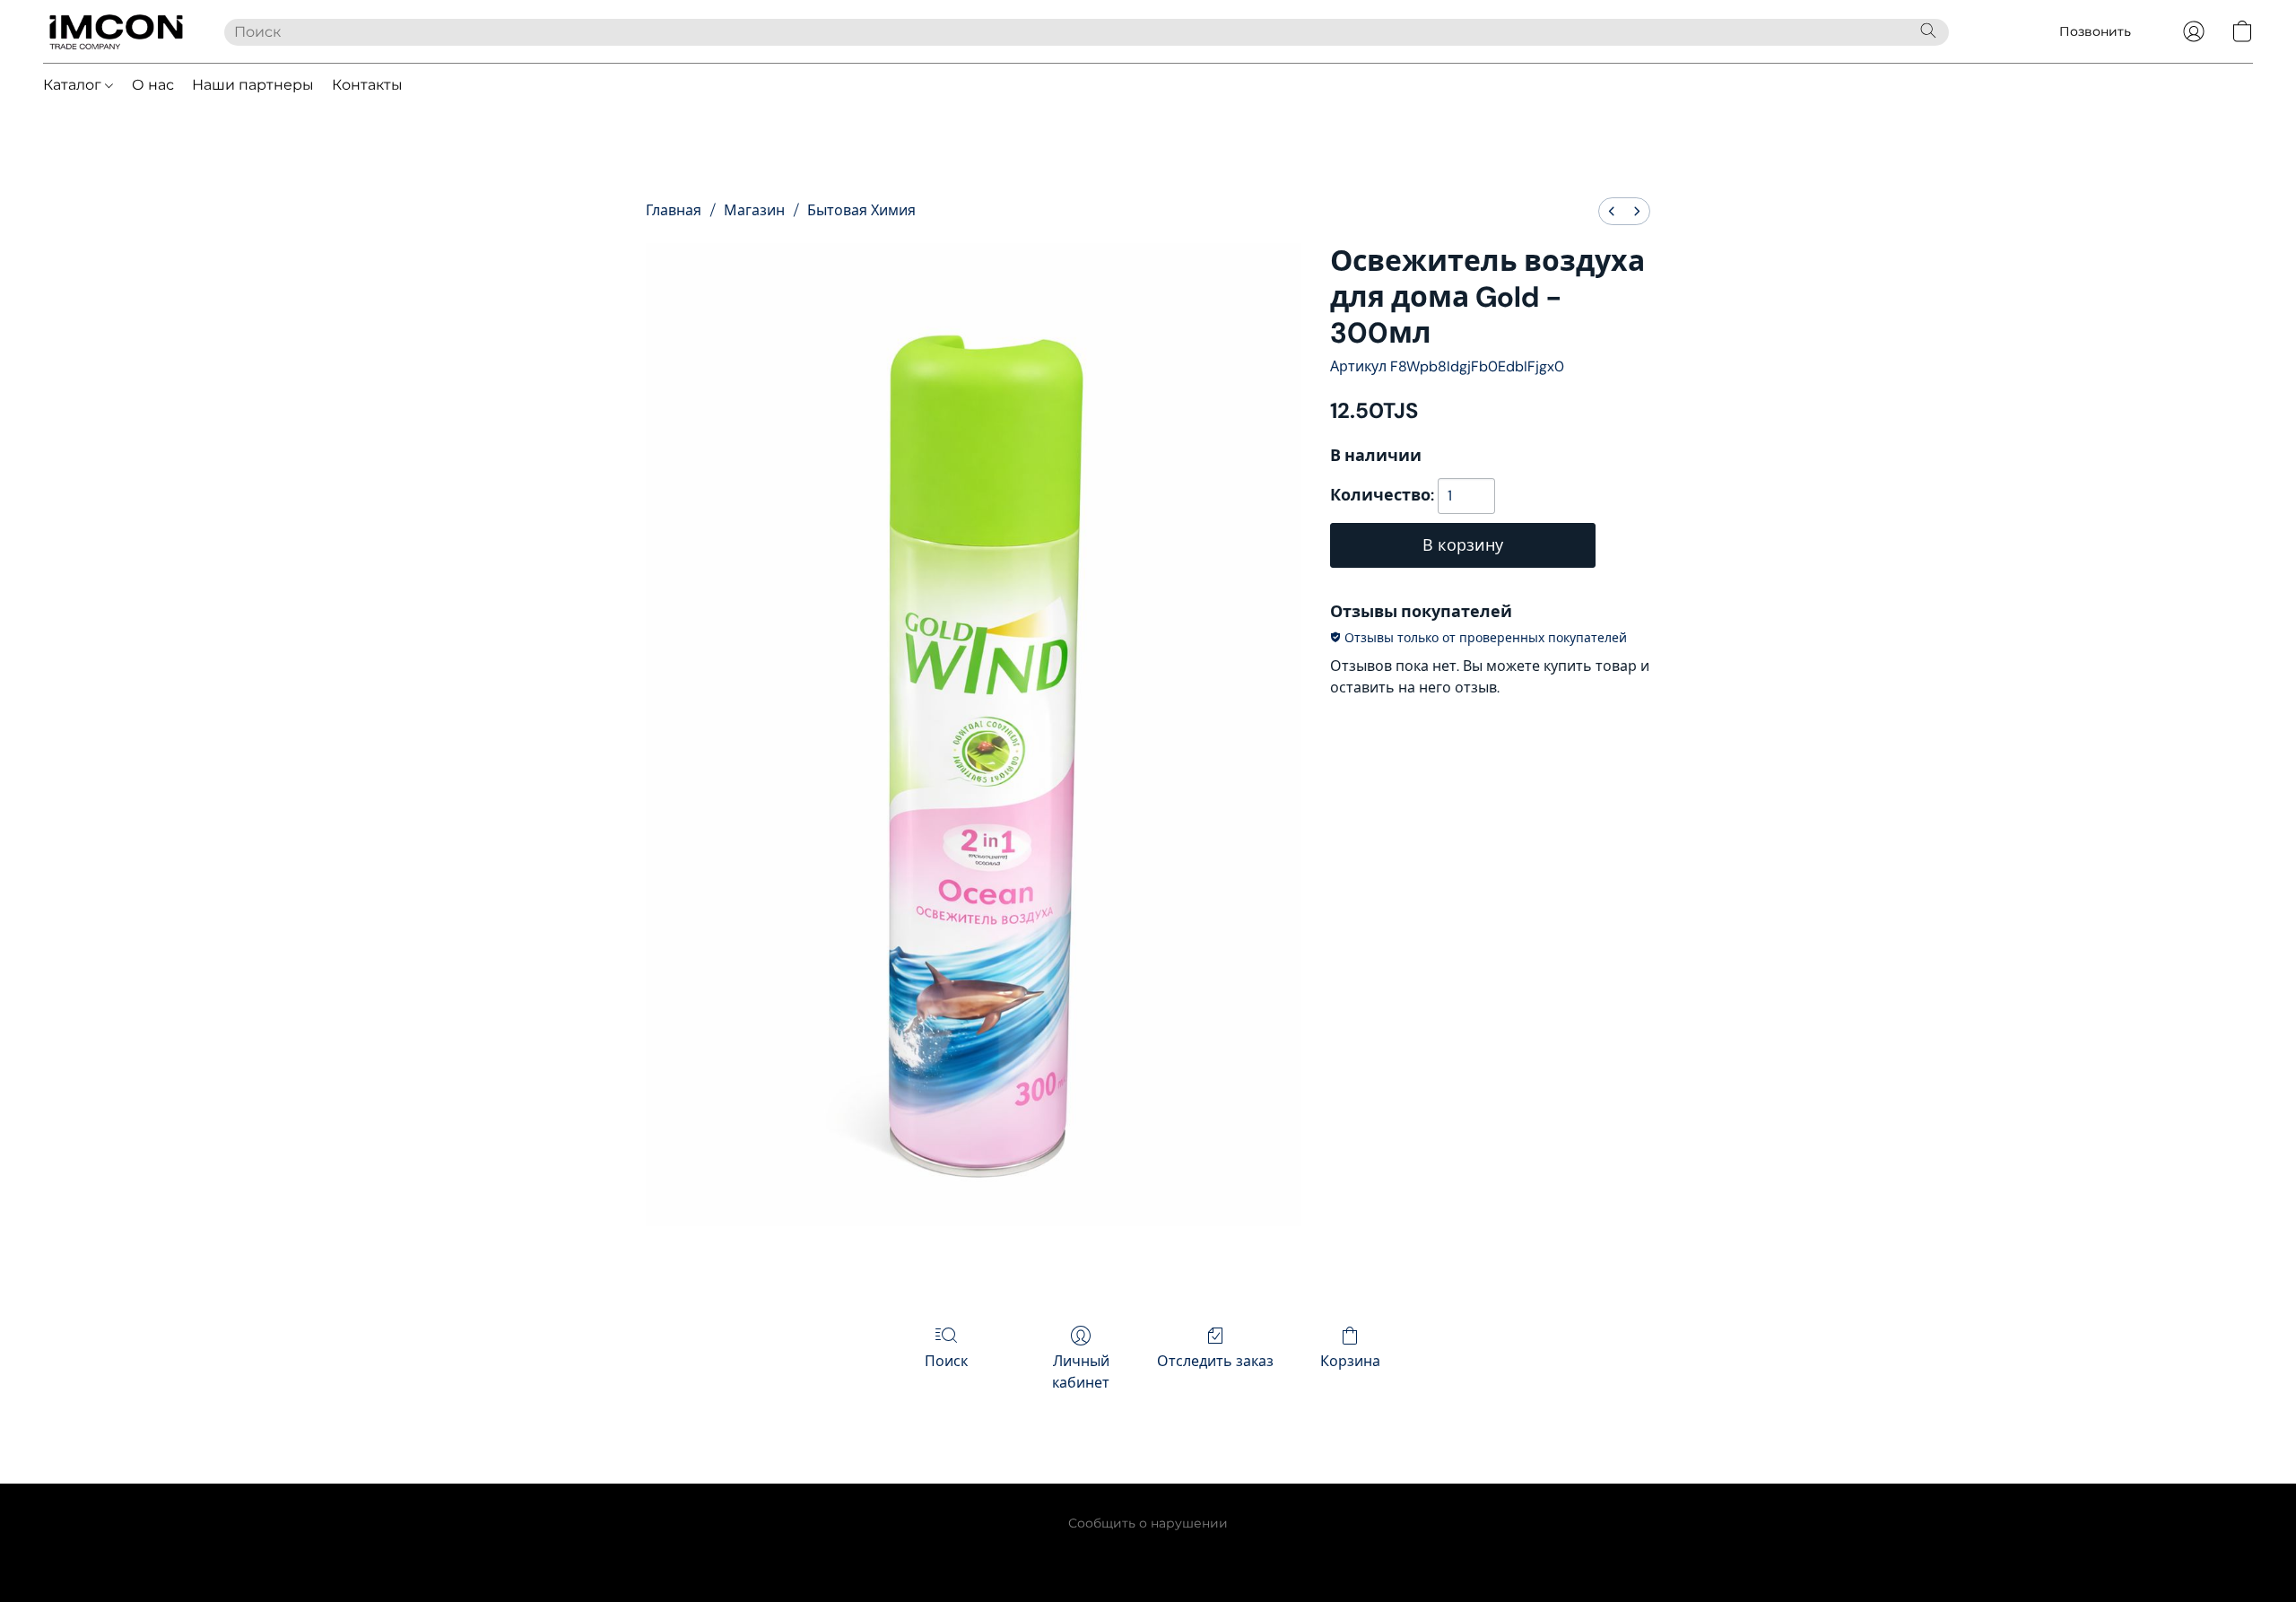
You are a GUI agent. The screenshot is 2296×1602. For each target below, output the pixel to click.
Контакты (367, 85)
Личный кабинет (1081, 1372)
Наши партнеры (253, 85)
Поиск (946, 1361)
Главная (674, 210)
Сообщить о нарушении (1148, 1523)
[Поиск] (1928, 30)
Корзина (1350, 1361)
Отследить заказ (1215, 1361)
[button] (116, 31)
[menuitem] (1612, 211)
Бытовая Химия (861, 210)
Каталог (74, 85)
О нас (153, 85)
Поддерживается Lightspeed (1148, 1554)
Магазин (754, 210)
